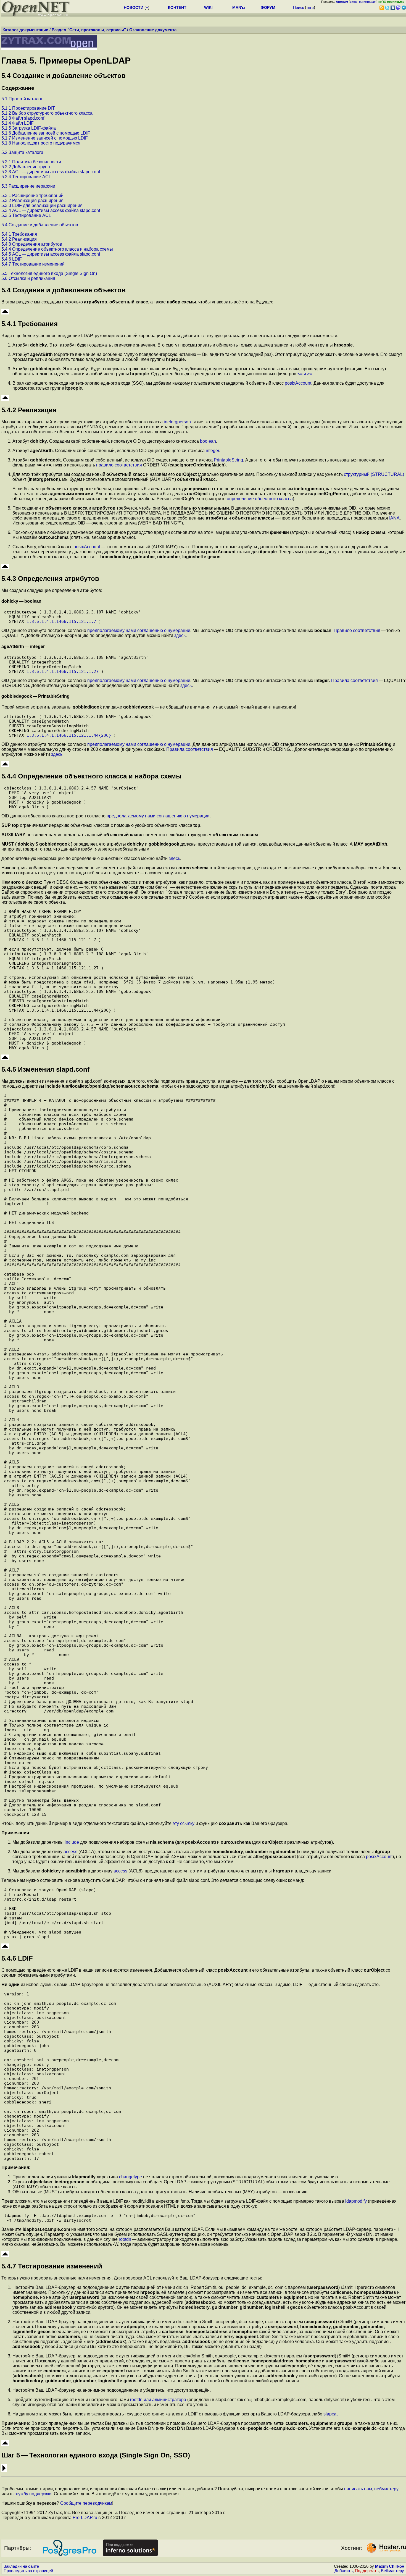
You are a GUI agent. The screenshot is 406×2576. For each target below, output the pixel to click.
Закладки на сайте (21, 2566)
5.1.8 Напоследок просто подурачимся (41, 143)
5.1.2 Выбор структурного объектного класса (47, 113)
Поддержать (367, 2571)
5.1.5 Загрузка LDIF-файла (29, 128)
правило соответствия (119, 465)
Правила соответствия (354, 680)
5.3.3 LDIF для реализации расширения (42, 205)
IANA (394, 518)
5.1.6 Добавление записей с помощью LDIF (46, 133)
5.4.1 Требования (19, 234)
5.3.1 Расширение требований (32, 196)
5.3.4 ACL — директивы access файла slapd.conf (51, 210)
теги (310, 7)
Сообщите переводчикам (86, 2503)
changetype (130, 2177)
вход (353, 2)
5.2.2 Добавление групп (26, 167)
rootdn (125, 2239)
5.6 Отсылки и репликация (28, 278)
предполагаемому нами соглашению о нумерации (139, 630)
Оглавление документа (153, 30)
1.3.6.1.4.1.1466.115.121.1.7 (61, 621)
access (70, 1852)
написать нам (358, 2489)
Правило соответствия (357, 630)
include (72, 1842)
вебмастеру (386, 2489)
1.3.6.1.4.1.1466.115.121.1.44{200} (69, 735)
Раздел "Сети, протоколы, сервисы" (89, 30)
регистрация (368, 2)
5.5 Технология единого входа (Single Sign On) (49, 273)
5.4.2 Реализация (19, 239)
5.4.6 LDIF (12, 259)
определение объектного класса (260, 499)
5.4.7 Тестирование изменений (33, 264)
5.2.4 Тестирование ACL (26, 177)
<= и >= (305, 374)
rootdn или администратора (158, 2400)
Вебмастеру (392, 2571)
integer (212, 451)
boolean (208, 441)
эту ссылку (184, 1823)
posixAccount (298, 383)
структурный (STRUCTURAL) (374, 474)
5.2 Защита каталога (22, 152)
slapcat (330, 2414)
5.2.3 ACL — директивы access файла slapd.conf (51, 172)
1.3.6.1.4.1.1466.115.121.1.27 (63, 671)
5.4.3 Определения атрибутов (32, 244)
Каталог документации (25, 30)
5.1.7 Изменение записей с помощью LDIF (45, 138)
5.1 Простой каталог (22, 99)
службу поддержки (33, 2494)
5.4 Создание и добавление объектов (40, 225)
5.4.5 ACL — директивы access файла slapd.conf (51, 254)
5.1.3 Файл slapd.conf (23, 118)
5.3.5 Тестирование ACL (26, 215)
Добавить (344, 2571)
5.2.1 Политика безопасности (31, 162)
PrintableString (228, 460)
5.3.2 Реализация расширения (32, 200)
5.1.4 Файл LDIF (18, 123)
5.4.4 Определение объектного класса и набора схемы (57, 249)
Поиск (298, 7)
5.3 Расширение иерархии (28, 186)
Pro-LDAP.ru (85, 2518)
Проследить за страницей (28, 2571)
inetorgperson (177, 422)
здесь (180, 635)
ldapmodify (356, 2201)
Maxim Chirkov (390, 2566)
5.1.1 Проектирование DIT (28, 108)
